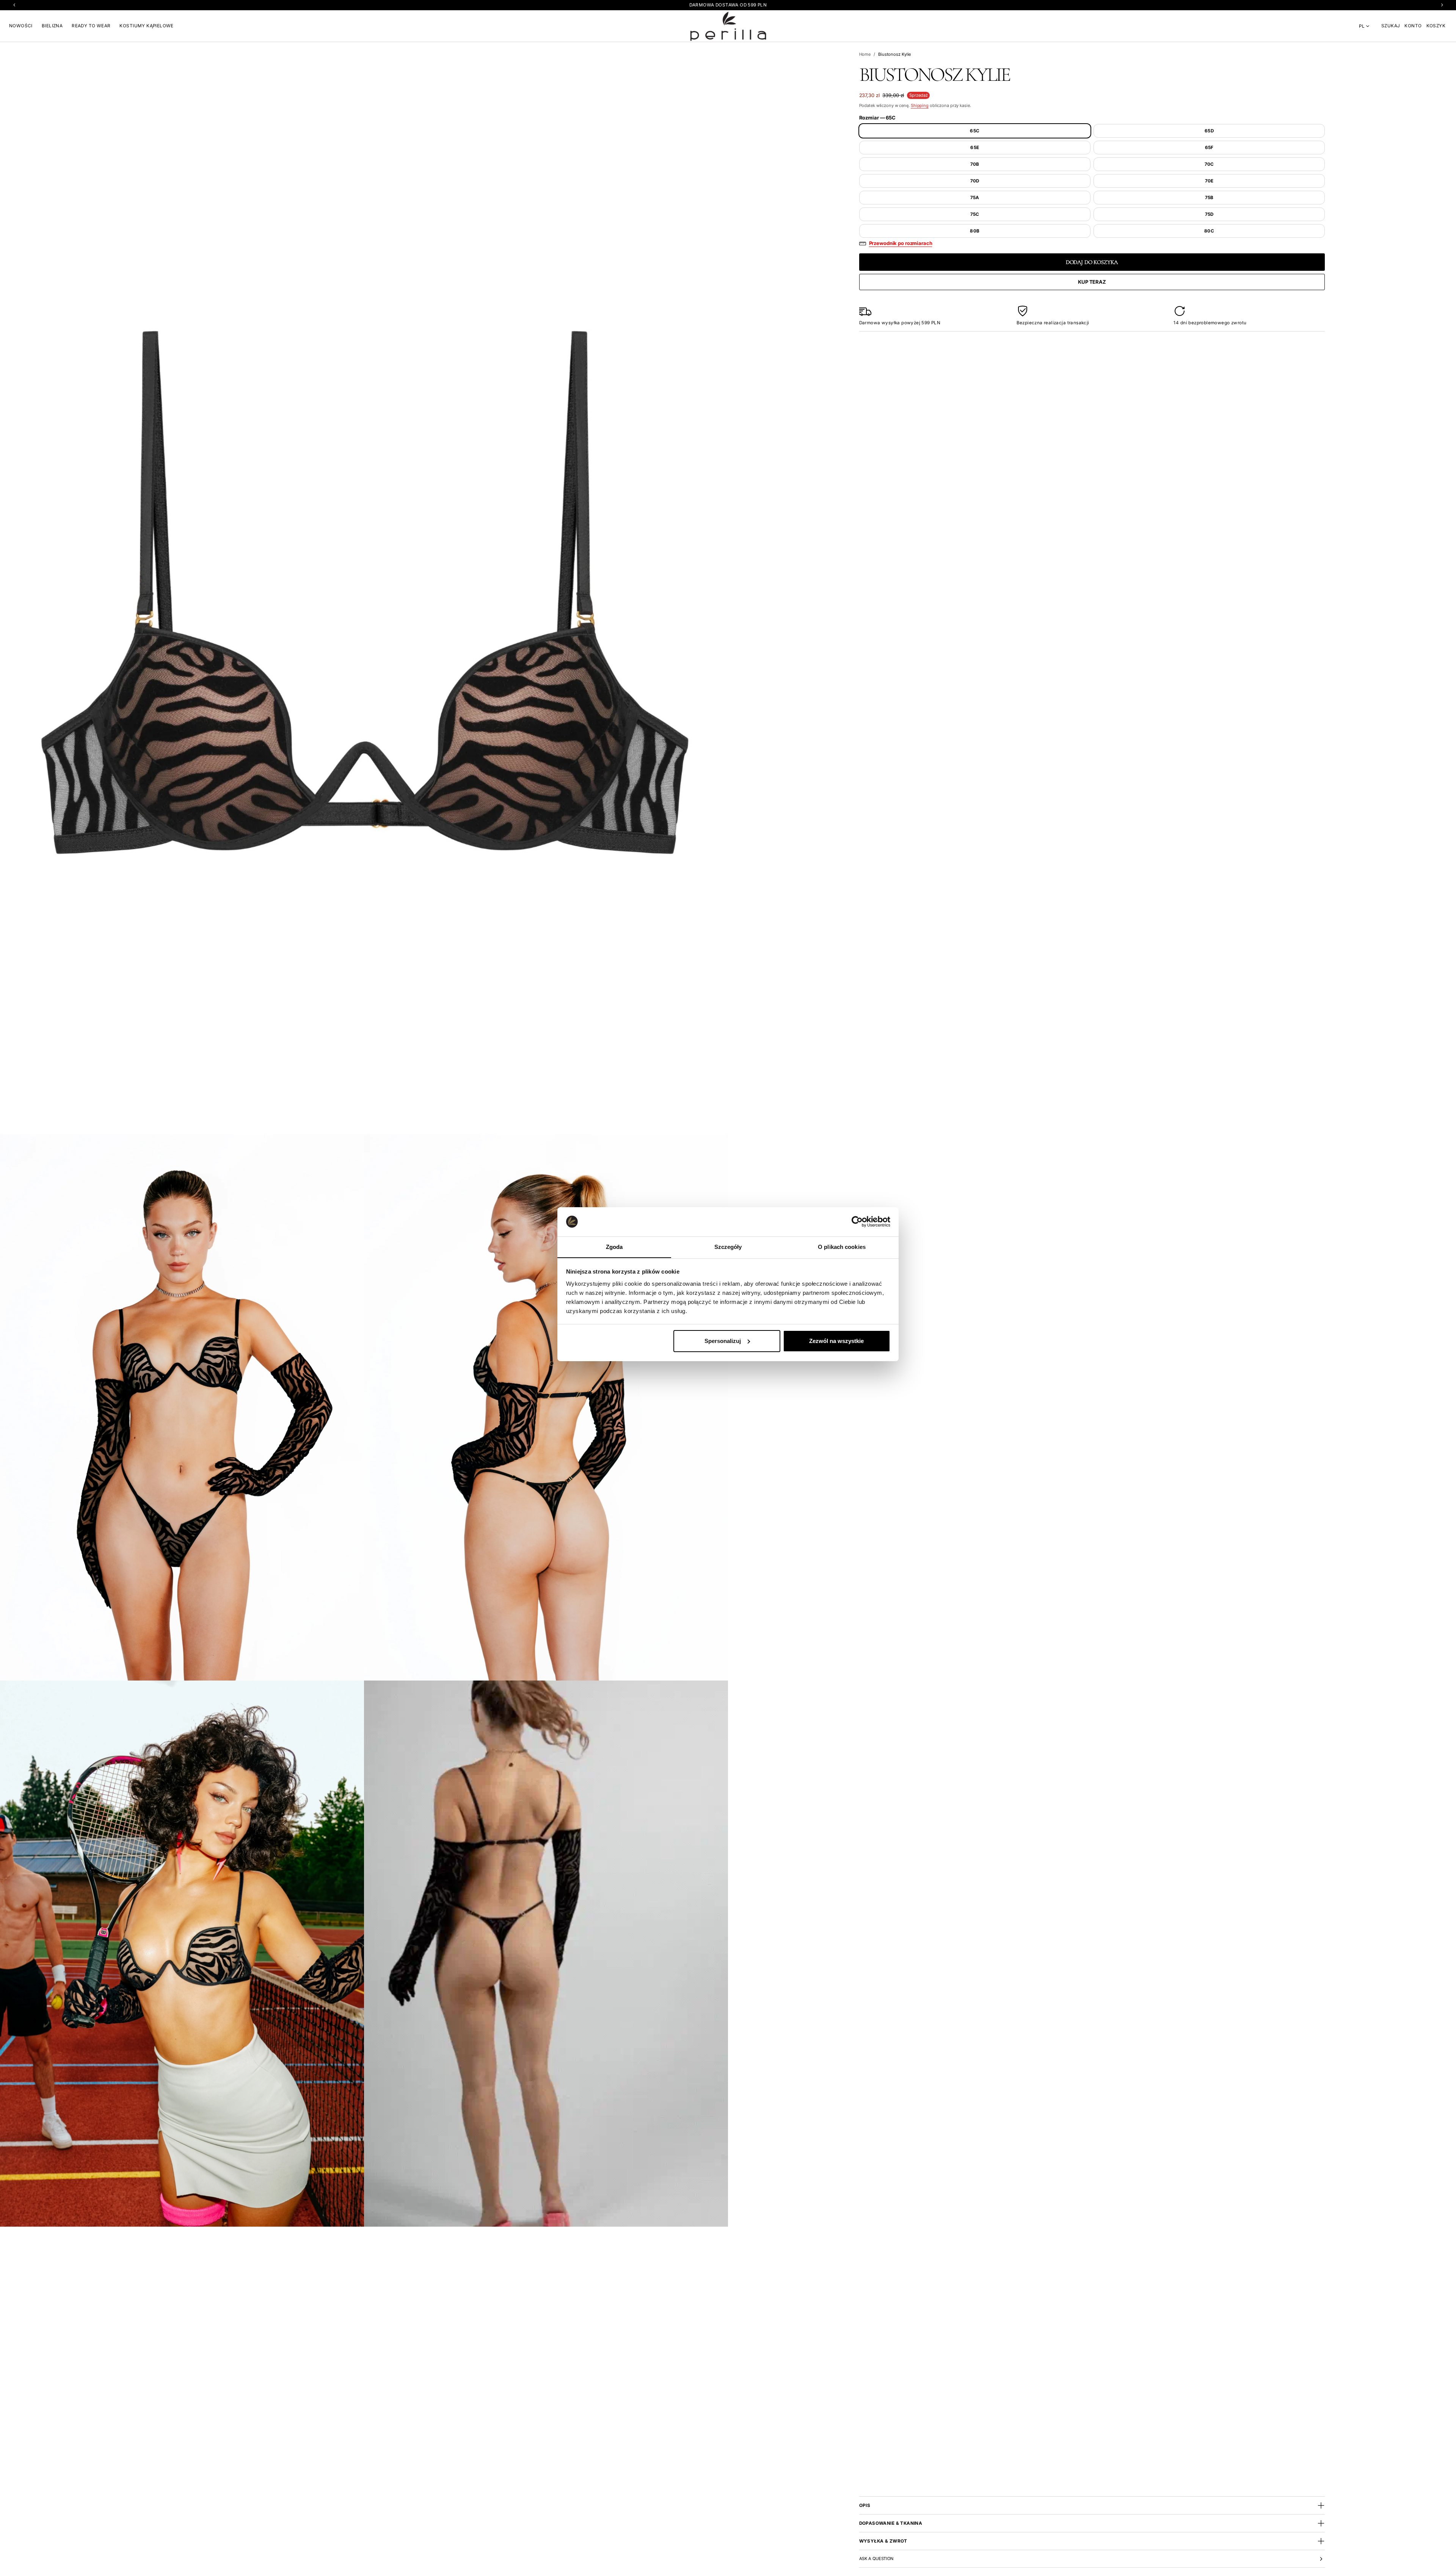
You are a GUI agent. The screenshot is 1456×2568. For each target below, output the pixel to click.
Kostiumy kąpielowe (146, 26)
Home (865, 54)
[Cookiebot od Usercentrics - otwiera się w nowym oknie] (857, 1222)
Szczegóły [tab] (728, 1246)
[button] (1391, 26)
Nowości (21, 26)
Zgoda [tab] (614, 1246)
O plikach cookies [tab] (842, 1246)
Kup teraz (1092, 282)
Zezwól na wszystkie (836, 1341)
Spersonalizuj (723, 1341)
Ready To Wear (91, 26)
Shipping (920, 105)
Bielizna (52, 26)
